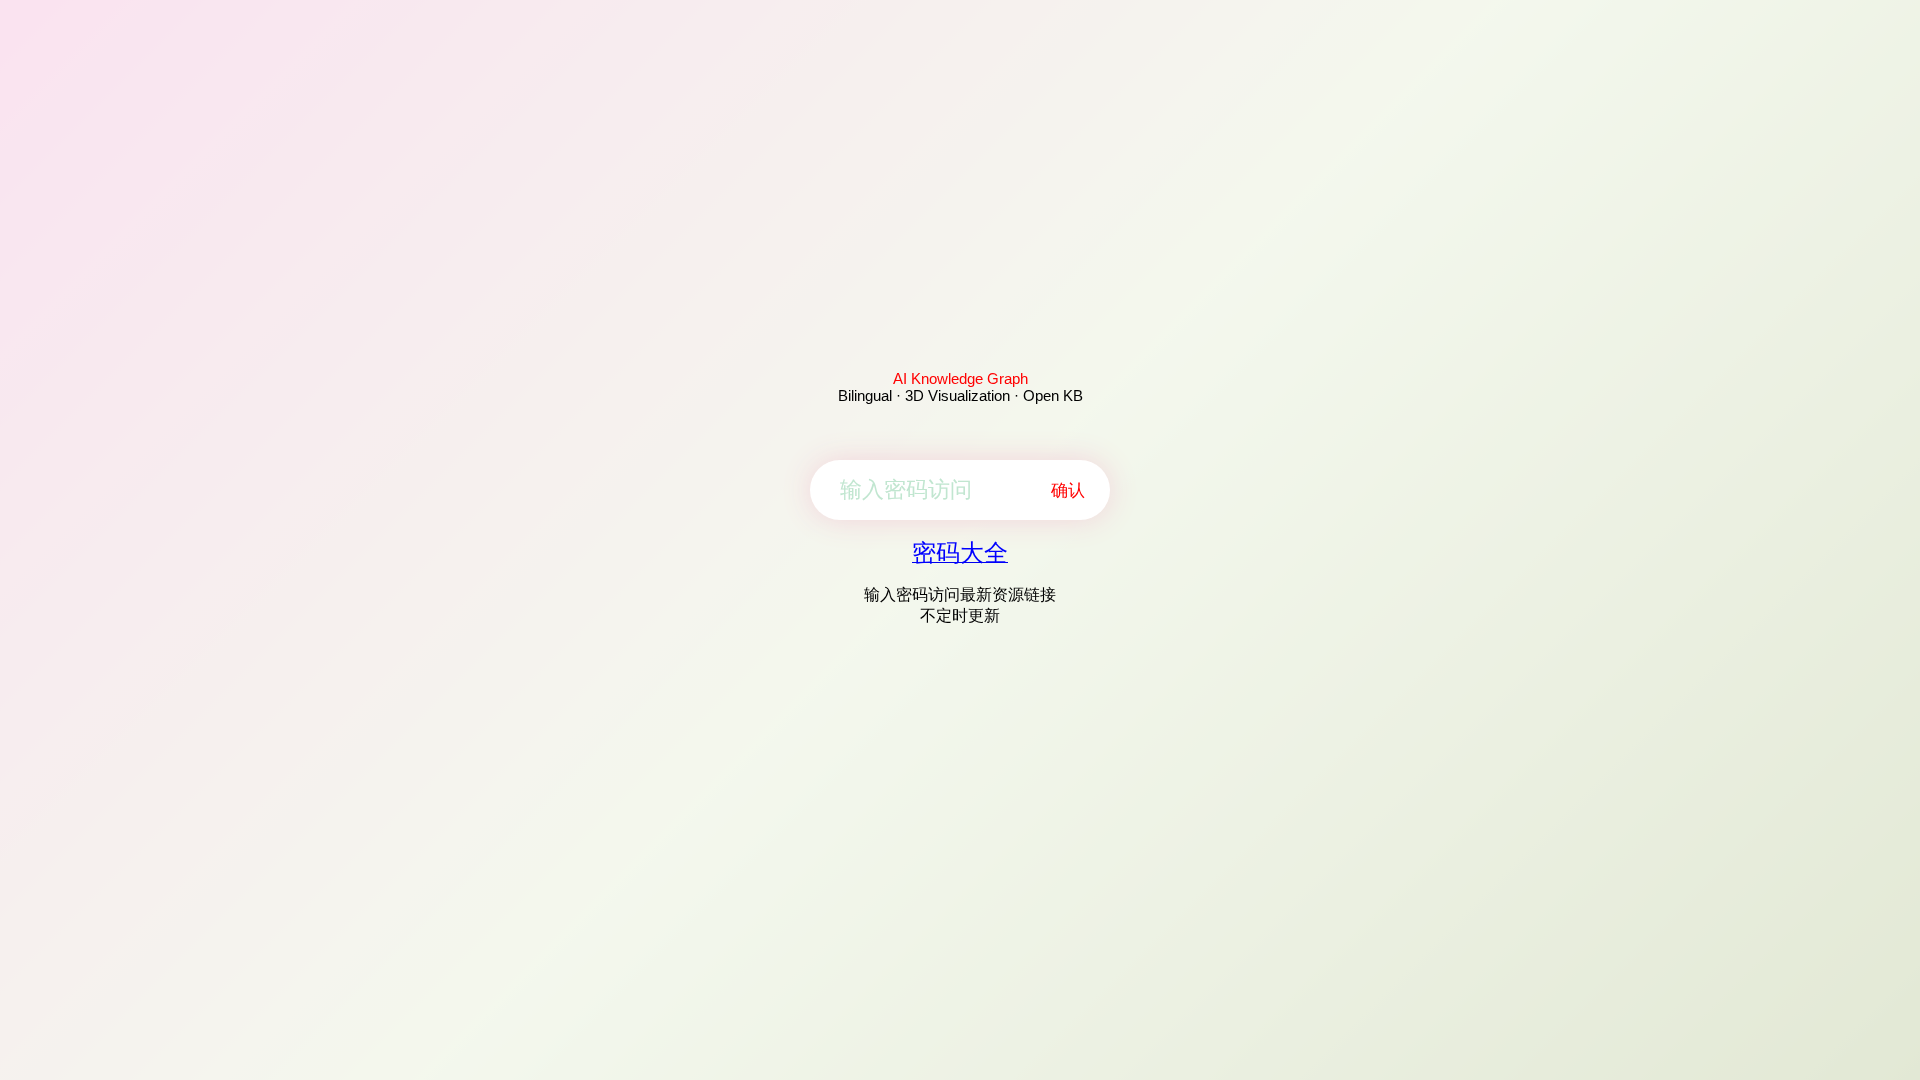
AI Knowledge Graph (960, 378)
